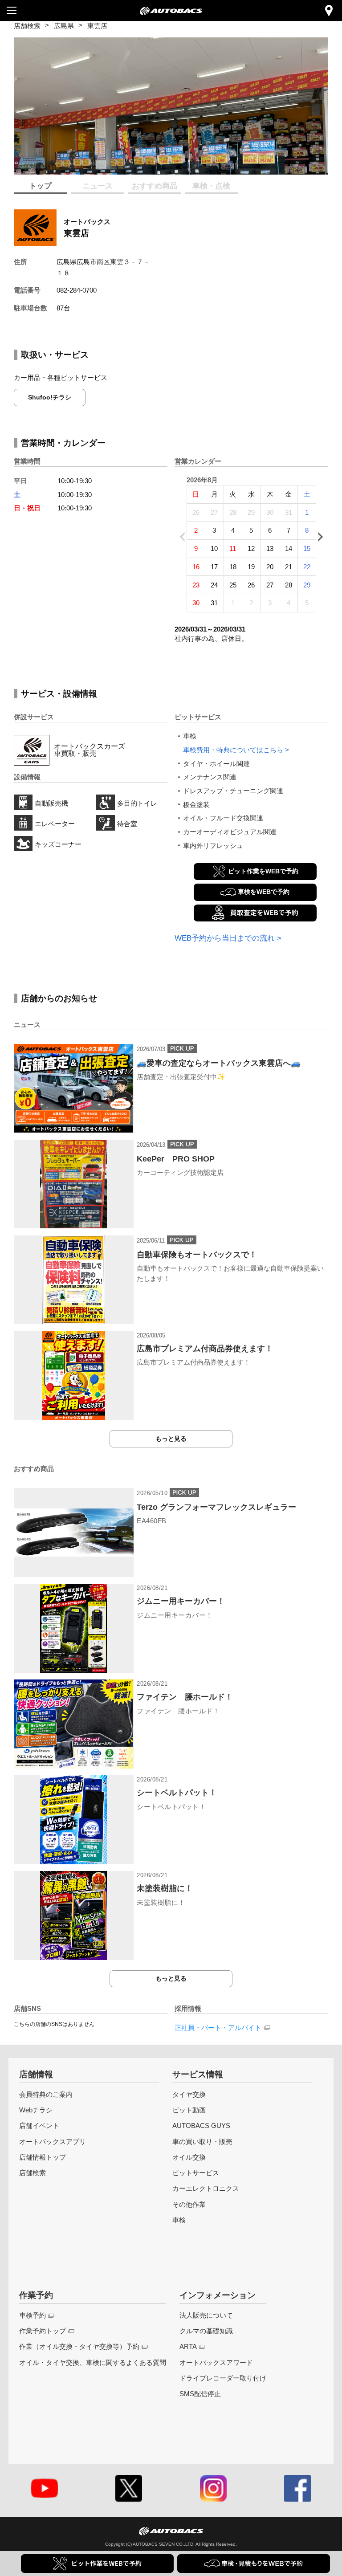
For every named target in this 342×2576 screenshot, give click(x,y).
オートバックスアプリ (53, 2142)
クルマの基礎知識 (206, 2331)
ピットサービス (196, 2173)
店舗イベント (39, 2126)
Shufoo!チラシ (50, 397)
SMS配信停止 (200, 2394)
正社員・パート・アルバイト (218, 2028)
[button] (157, 167)
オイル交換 (189, 2157)
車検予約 (33, 2315)
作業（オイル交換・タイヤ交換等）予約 (79, 2346)
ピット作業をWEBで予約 (263, 871)
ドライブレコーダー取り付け (223, 2378)
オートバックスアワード (216, 2362)
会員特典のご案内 (46, 2094)
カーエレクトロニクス (206, 2188)
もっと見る (171, 1439)
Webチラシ (36, 2110)
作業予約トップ (43, 2331)
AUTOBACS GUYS (201, 2126)
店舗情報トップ (43, 2157)
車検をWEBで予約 (264, 892)
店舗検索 (27, 26)
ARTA (188, 2346)
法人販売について (206, 2315)
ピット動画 (189, 2110)
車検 (179, 2220)
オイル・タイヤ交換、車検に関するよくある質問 (93, 2362)
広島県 (64, 26)
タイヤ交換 (189, 2094)
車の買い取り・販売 (202, 2142)
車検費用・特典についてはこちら (233, 750)
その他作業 (189, 2204)
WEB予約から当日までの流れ (225, 938)
